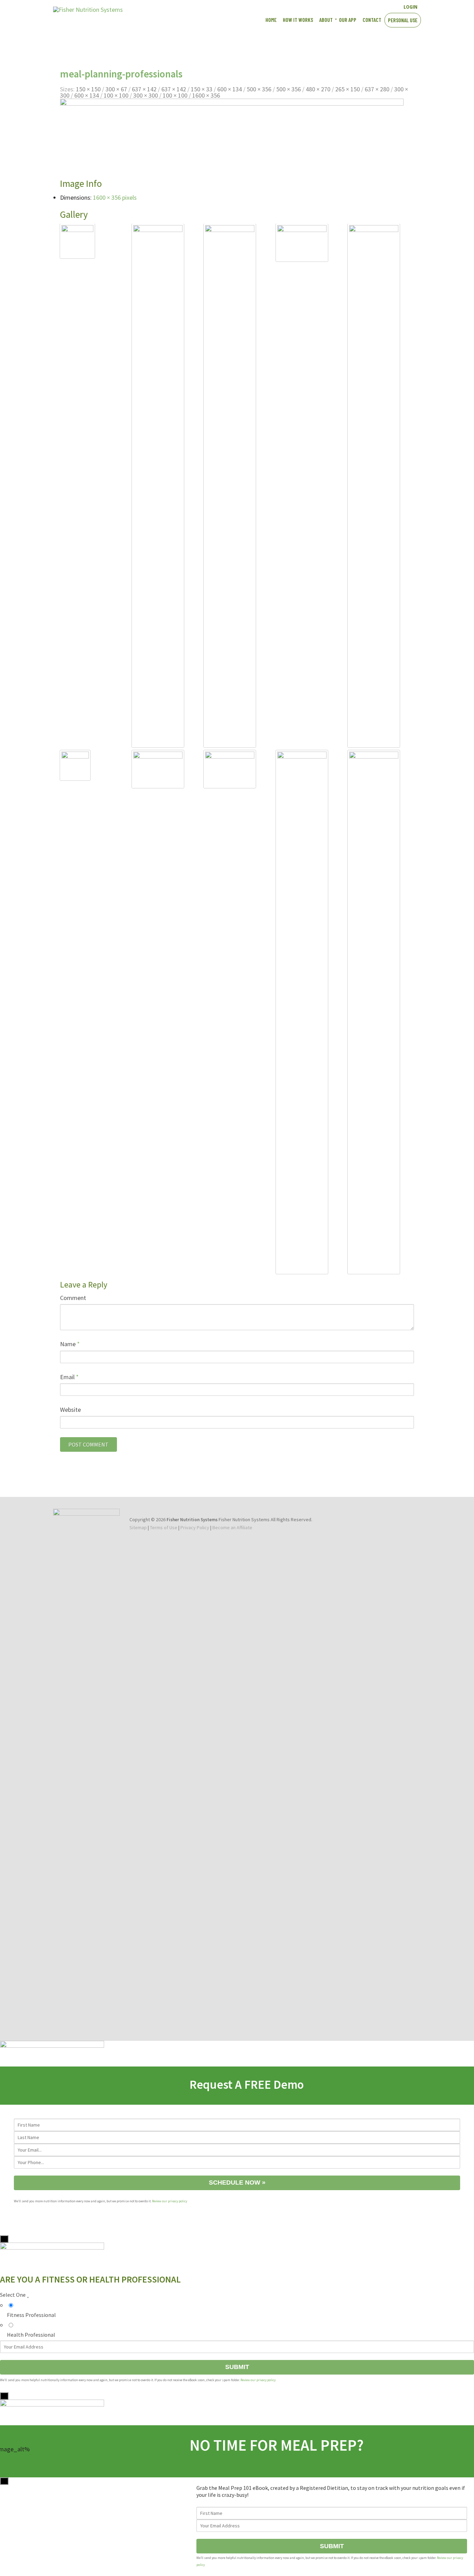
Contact (372, 20)
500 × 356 (259, 89)
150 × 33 (202, 89)
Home (271, 20)
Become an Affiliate (232, 1527)
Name (70, 1344)
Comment (73, 1298)
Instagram (379, 6)
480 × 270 (318, 89)
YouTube (367, 6)
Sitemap (138, 1527)
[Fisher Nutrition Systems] (88, 10)
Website (70, 1410)
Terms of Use (164, 1527)
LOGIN (410, 7)
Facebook (355, 6)
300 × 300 (146, 95)
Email (69, 1377)
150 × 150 (88, 89)
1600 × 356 (206, 95)
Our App (348, 20)
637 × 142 (144, 89)
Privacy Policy (195, 1527)
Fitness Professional (31, 2315)
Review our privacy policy (170, 2201)
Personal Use (403, 20)
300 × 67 (116, 89)
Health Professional (31, 2335)
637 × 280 (377, 89)
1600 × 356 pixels (115, 197)
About (326, 20)
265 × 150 (348, 89)
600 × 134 (230, 89)
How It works (298, 20)
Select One (14, 2295)
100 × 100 (116, 95)
